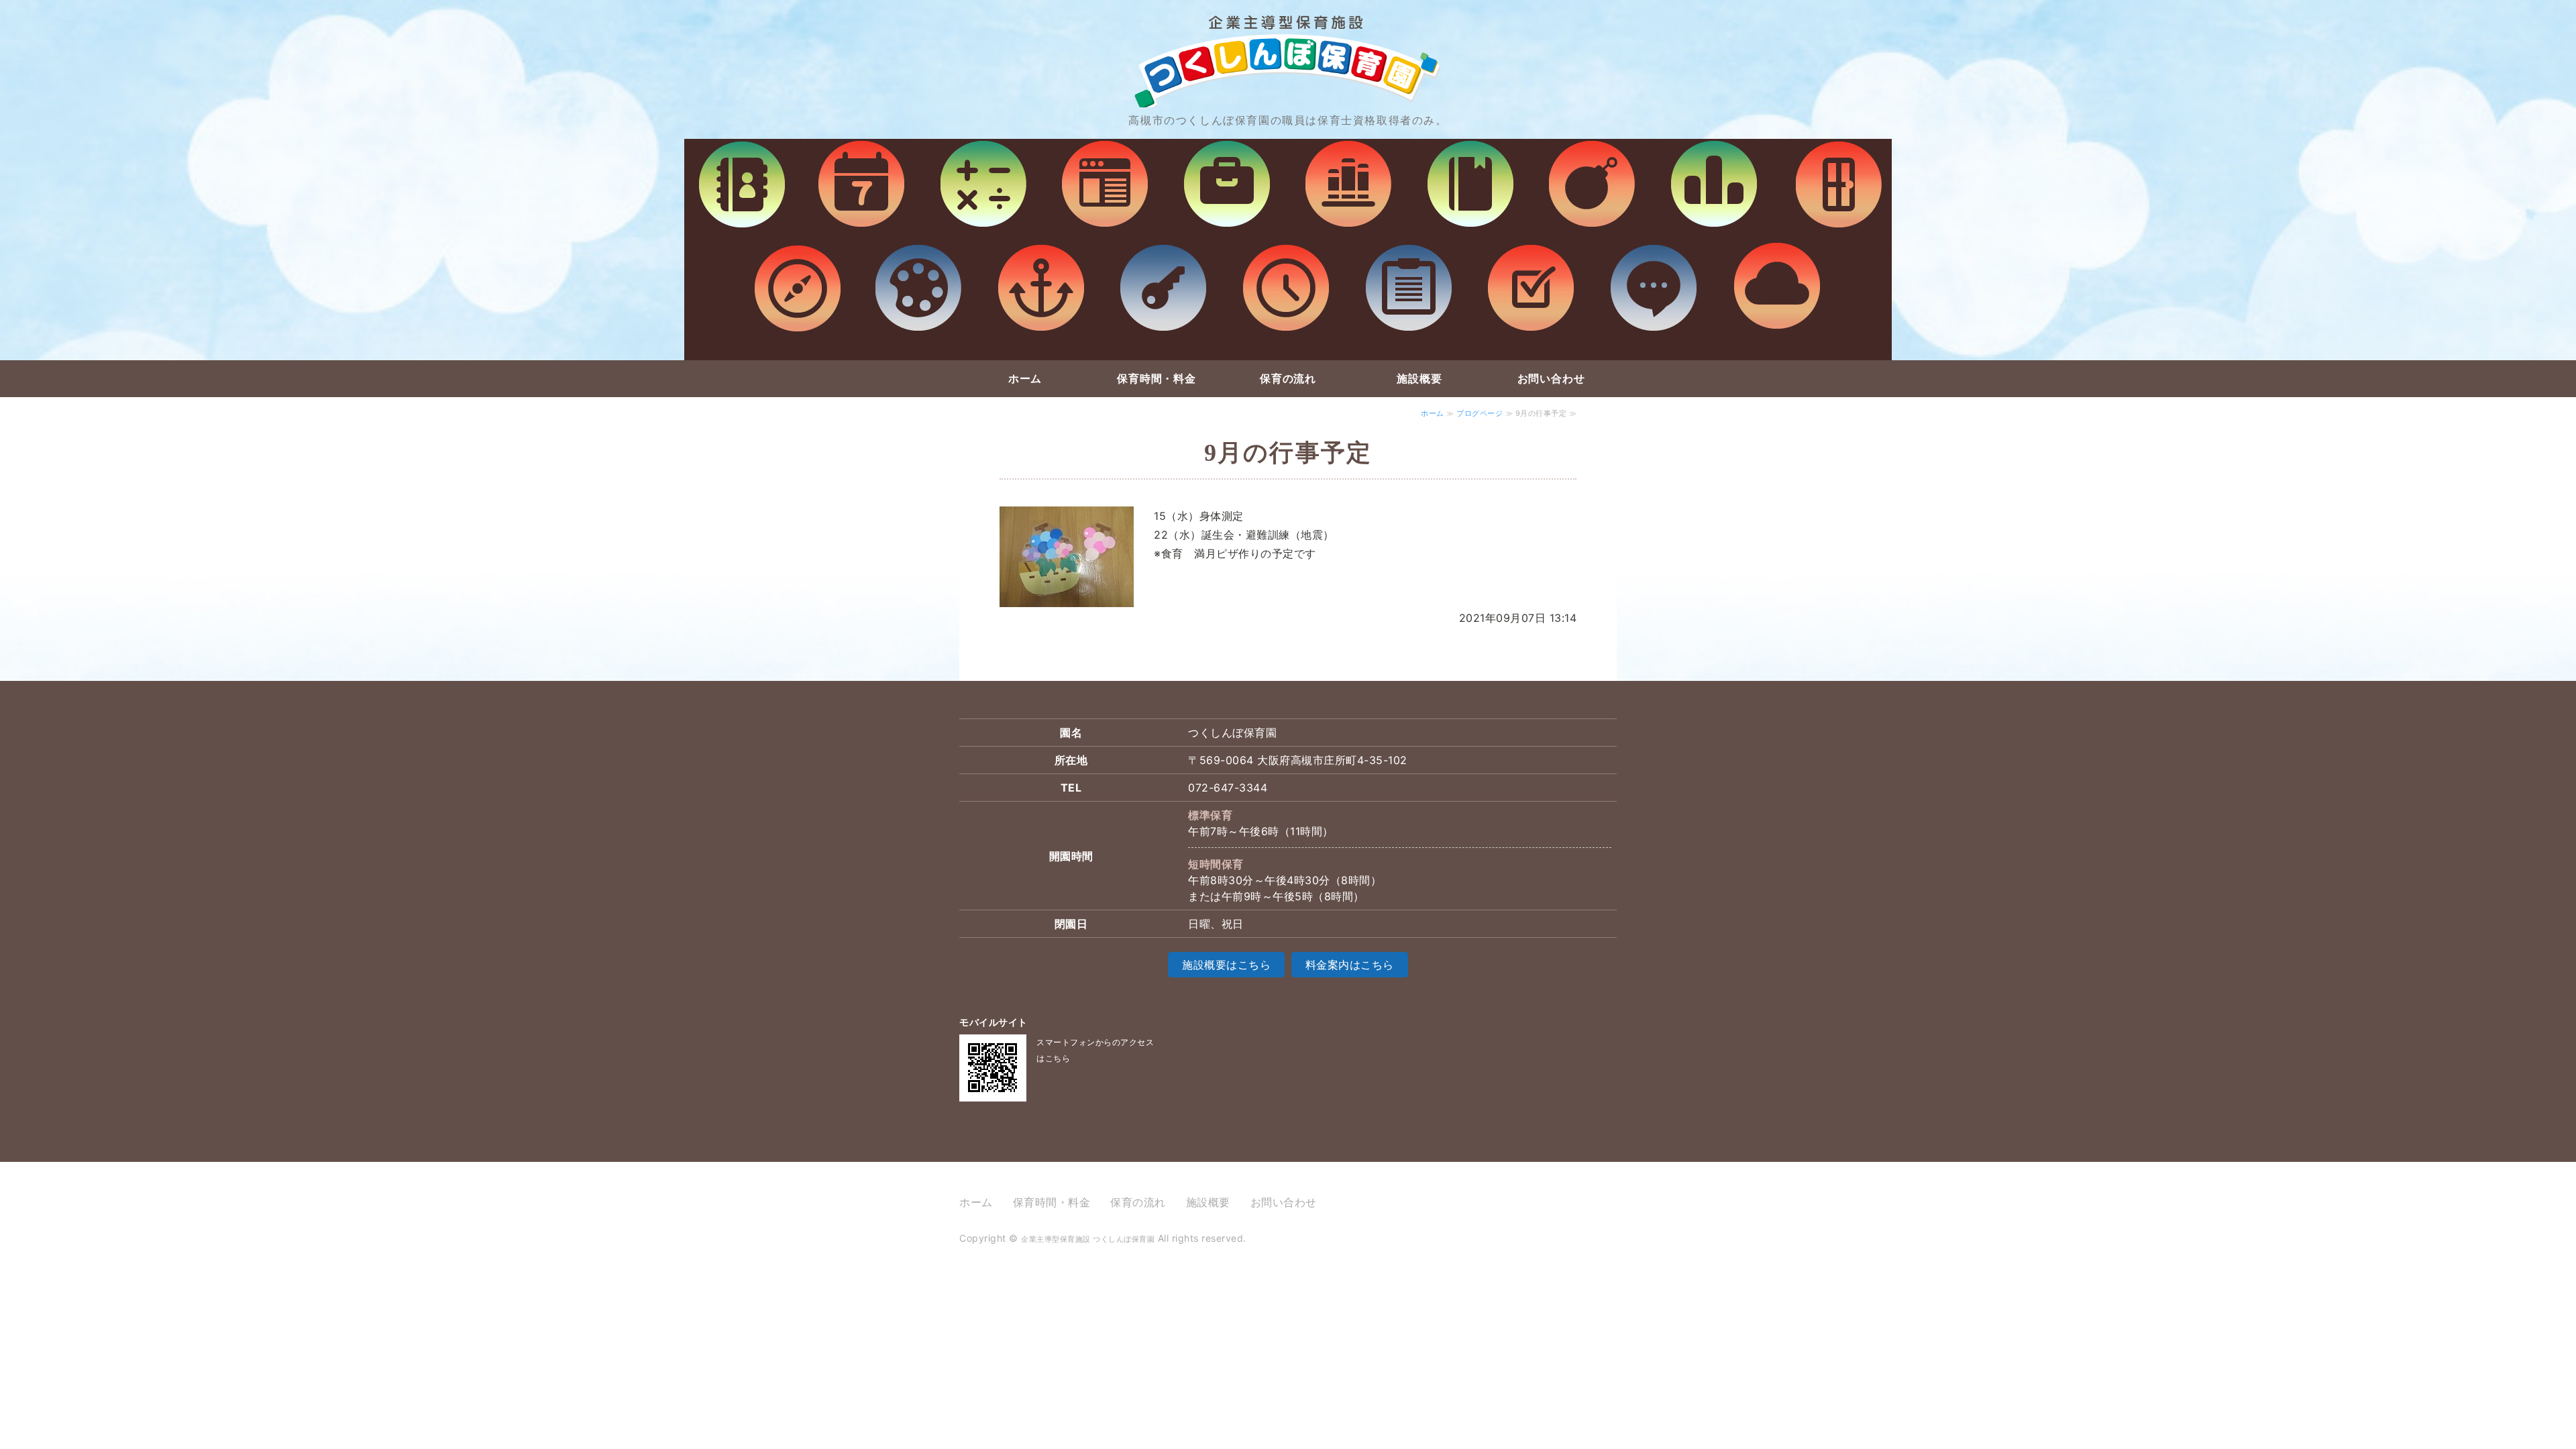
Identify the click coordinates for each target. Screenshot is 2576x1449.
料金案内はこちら (1350, 965)
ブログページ (1480, 413)
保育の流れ (1288, 378)
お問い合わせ (1551, 378)
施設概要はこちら (1226, 965)
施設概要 (1419, 378)
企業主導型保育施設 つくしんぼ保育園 (1088, 1239)
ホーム (1025, 378)
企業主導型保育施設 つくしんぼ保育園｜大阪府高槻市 (1288, 47)
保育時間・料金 (1157, 378)
